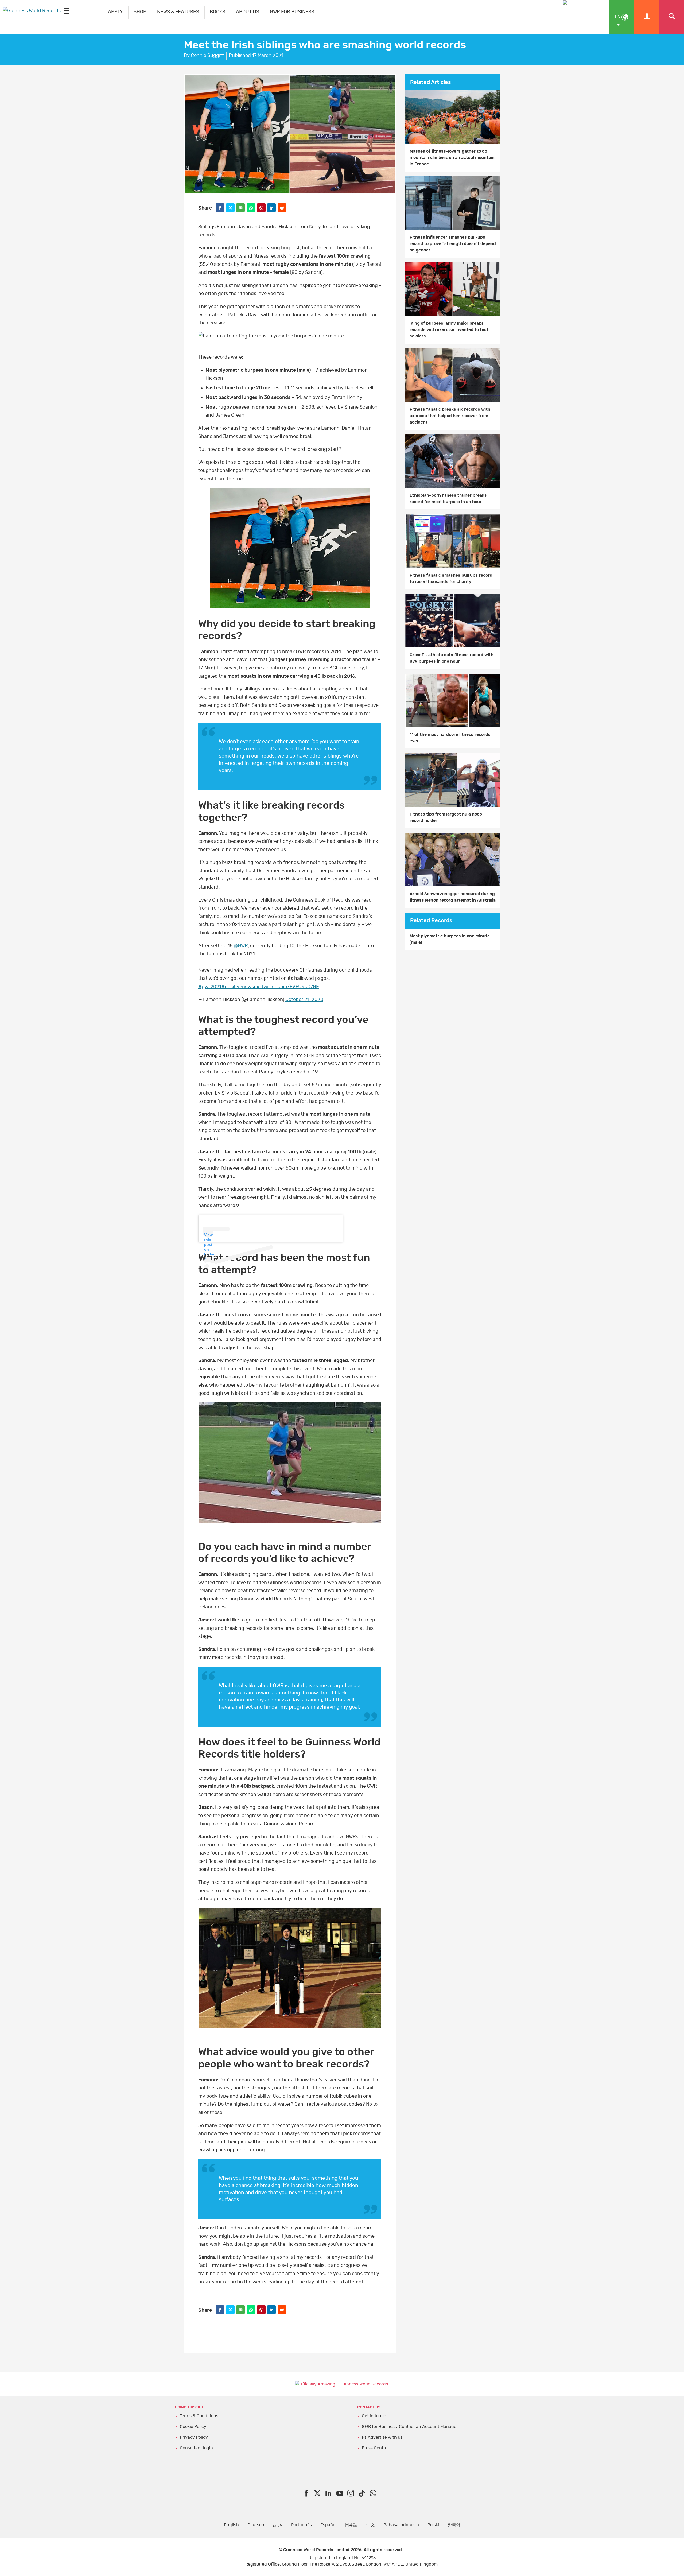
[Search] (672, 17)
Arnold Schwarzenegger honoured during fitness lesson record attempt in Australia (453, 897)
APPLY (115, 12)
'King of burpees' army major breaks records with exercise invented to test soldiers (449, 330)
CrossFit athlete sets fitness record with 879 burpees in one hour (452, 658)
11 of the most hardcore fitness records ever (450, 738)
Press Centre (375, 2448)
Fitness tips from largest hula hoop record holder (446, 817)
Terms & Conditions (199, 2416)
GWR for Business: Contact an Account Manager (410, 2427)
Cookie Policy (193, 2427)
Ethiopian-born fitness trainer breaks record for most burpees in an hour (448, 499)
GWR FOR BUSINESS (292, 12)
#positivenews (238, 987)
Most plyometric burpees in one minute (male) (450, 939)
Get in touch (374, 2416)
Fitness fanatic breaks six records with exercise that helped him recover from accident (450, 416)
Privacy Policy (194, 2437)
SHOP (140, 12)
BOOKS (217, 12)
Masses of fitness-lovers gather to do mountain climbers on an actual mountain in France (452, 158)
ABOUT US (248, 12)
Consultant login (196, 2448)
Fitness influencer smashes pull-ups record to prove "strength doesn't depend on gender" (453, 244)
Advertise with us (385, 2437)
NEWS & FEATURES (178, 12)
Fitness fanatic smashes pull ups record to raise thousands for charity (451, 579)
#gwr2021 (210, 987)
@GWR (241, 946)
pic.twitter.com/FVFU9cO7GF (286, 987)
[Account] (647, 17)
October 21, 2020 (304, 1000)
